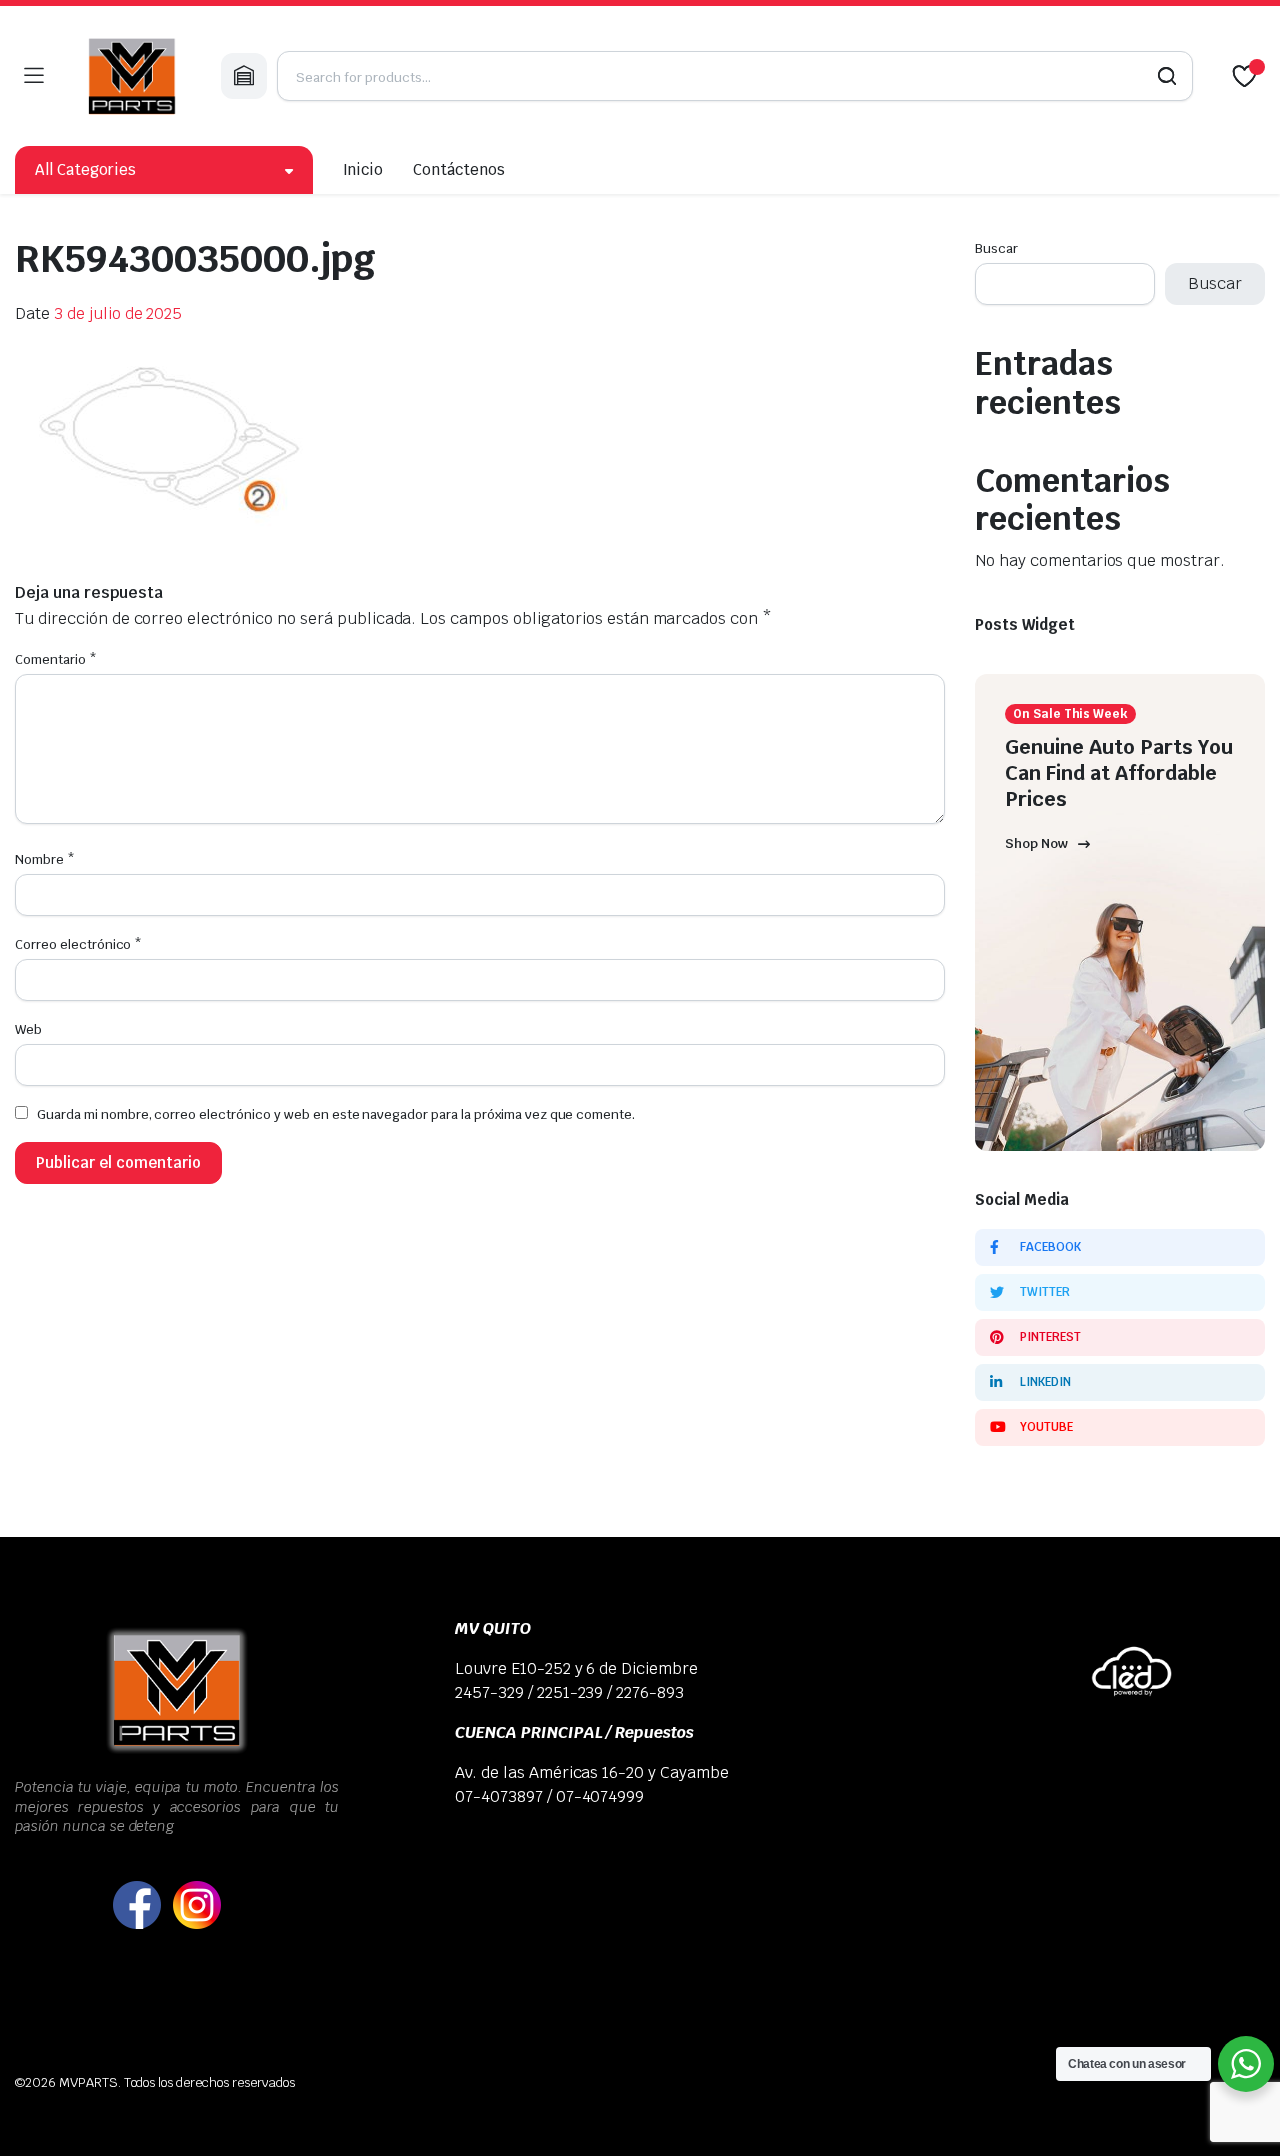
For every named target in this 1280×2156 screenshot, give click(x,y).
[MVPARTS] (132, 76)
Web (28, 1029)
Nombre (45, 859)
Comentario (56, 659)
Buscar (996, 248)
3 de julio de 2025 (118, 313)
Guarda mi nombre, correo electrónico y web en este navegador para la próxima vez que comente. (336, 1114)
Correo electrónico (78, 944)
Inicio (363, 169)
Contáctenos (459, 169)
